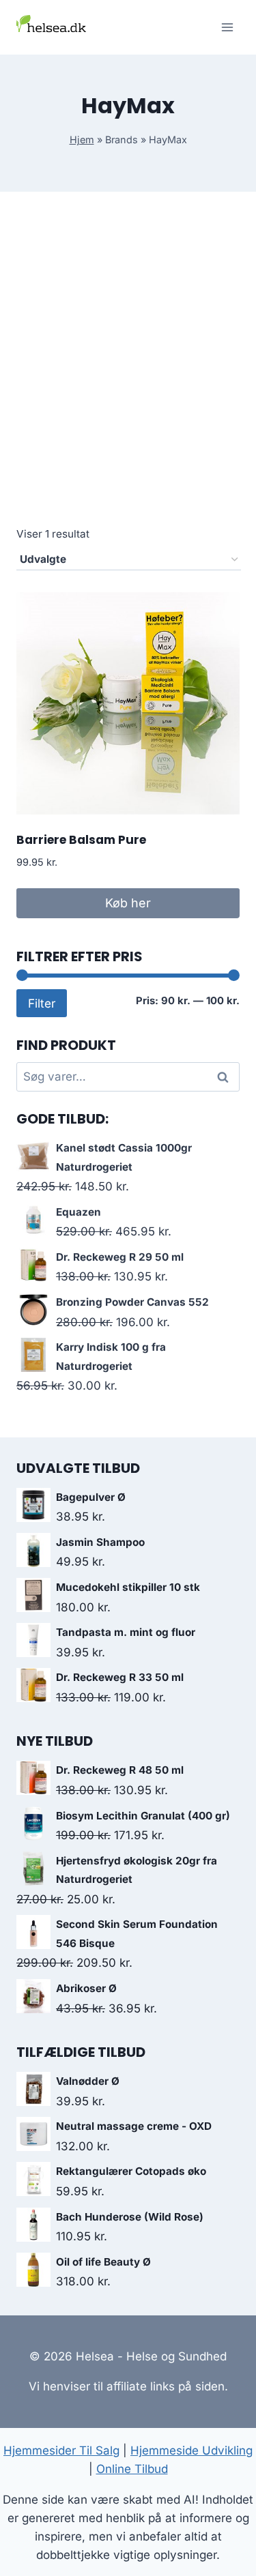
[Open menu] (227, 27)
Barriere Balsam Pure (81, 840)
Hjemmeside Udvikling (191, 2450)
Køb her (128, 903)
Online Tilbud (132, 2469)
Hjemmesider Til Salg (61, 2450)
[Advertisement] (128, 374)
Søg (225, 1077)
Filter (42, 1003)
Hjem (82, 140)
